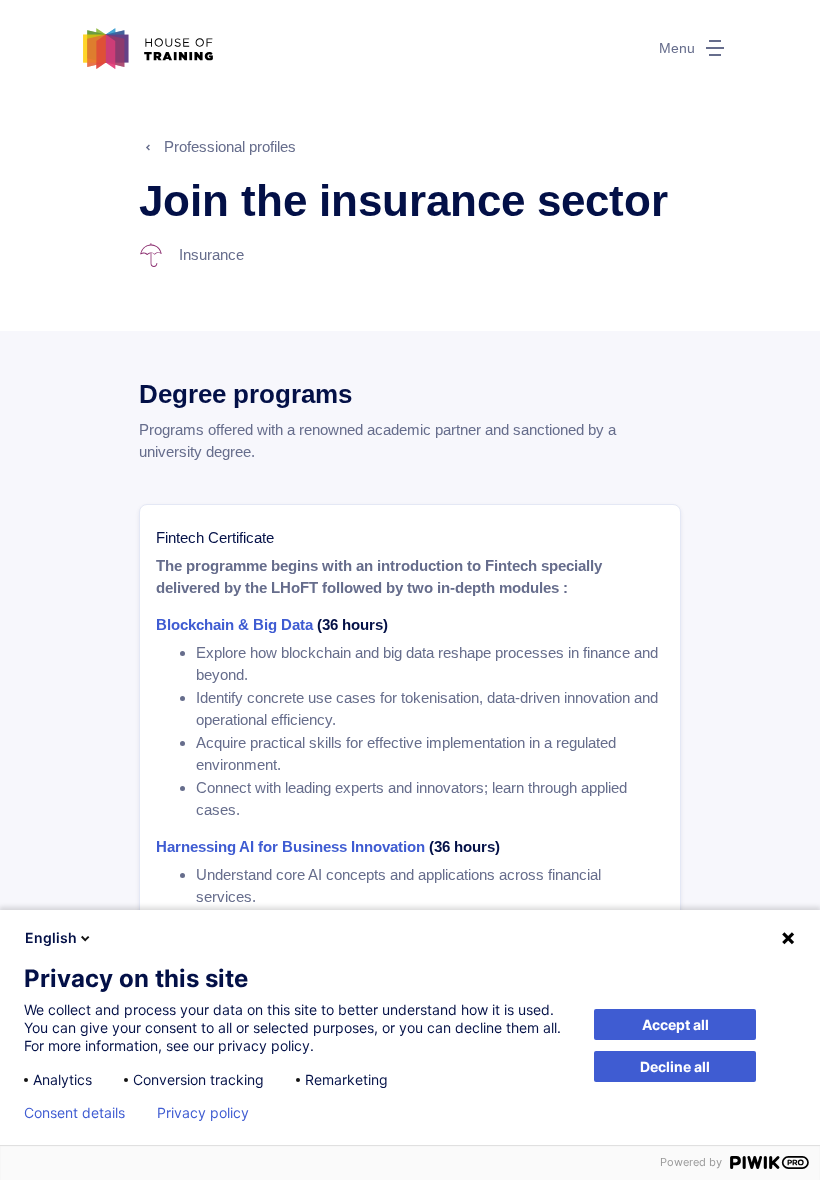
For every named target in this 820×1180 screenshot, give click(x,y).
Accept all (675, 1024)
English (51, 937)
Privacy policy (203, 1113)
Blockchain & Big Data (234, 624)
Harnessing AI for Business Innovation (292, 846)
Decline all (675, 1066)
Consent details (74, 1113)
